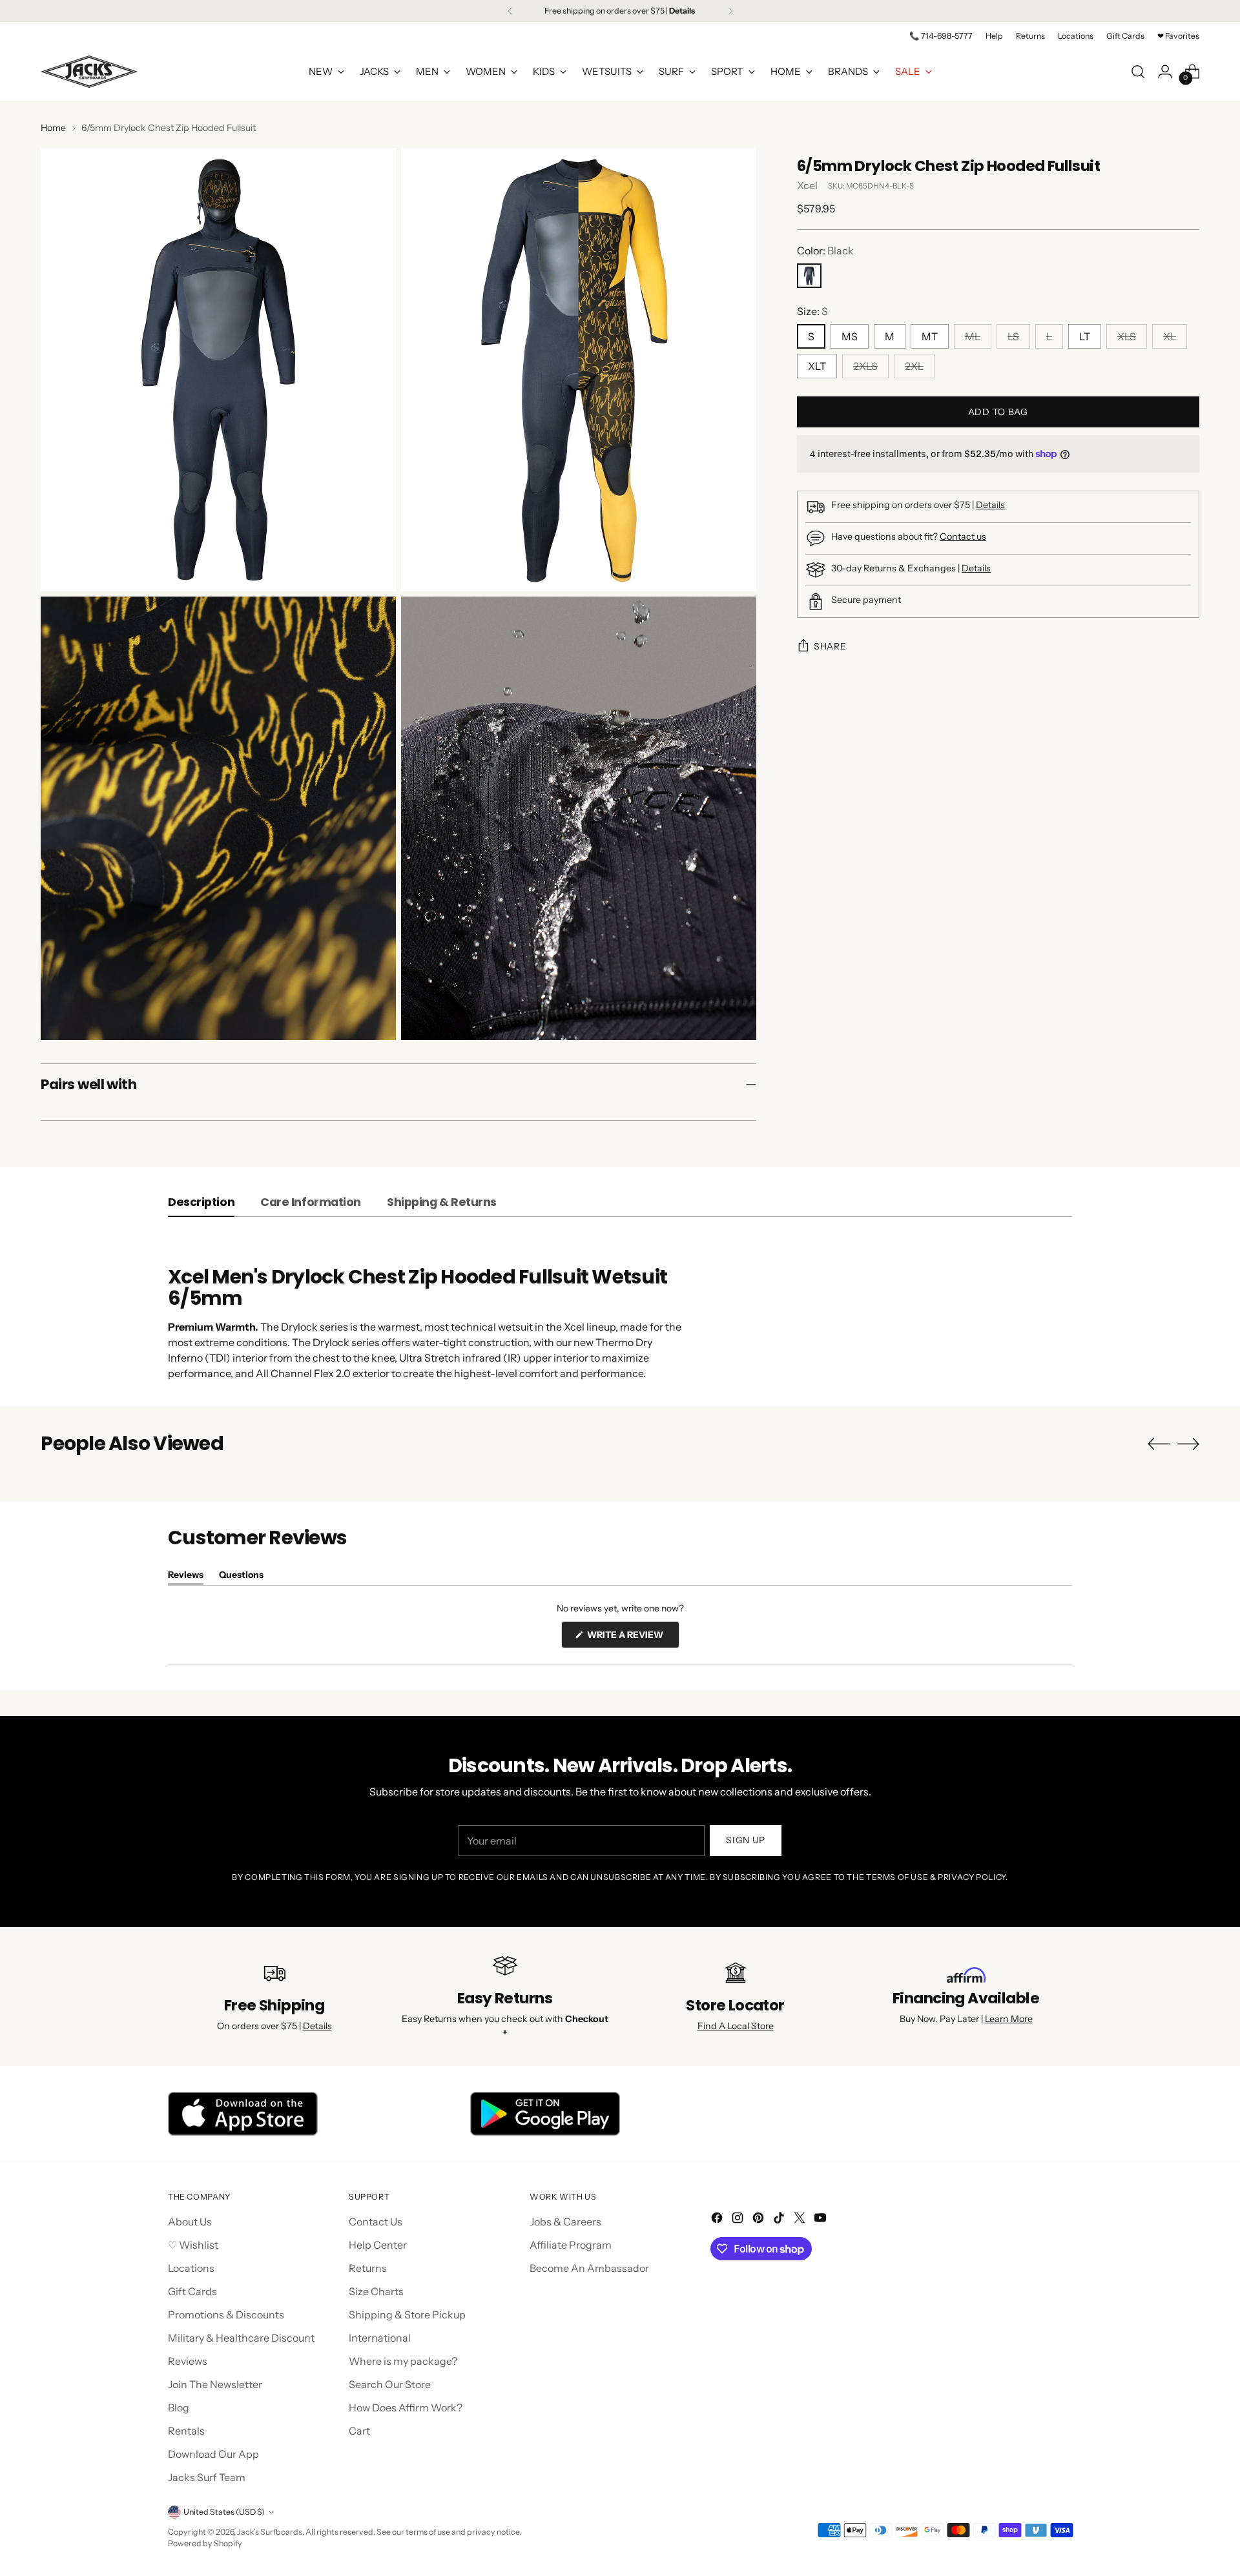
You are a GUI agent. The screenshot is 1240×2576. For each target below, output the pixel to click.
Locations (191, 2268)
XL (1170, 336)
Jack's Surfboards (270, 2532)
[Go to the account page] (1165, 72)
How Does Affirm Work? (406, 2407)
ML (973, 336)
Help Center (378, 2245)
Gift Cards (192, 2291)
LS (1013, 336)
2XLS (865, 366)
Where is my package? (403, 2361)
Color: (825, 250)
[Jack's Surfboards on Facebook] (718, 2220)
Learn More (1009, 2019)
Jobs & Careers (565, 2222)
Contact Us (376, 2222)
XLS (1127, 336)
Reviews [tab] (186, 1577)
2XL (914, 366)
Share (830, 646)
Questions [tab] (241, 1577)
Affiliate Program (571, 2245)
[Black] (809, 276)
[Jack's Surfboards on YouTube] (821, 2220)
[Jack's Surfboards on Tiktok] (780, 2220)
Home (53, 128)
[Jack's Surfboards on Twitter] (801, 2220)
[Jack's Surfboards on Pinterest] (759, 2220)
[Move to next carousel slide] (1188, 1444)
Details (990, 505)
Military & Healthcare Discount (241, 2338)
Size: (812, 311)
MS (850, 336)
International (380, 2338)
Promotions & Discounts (226, 2315)
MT (930, 336)
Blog (179, 2407)
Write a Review (632, 1638)
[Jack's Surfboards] (89, 72)
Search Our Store (390, 2384)
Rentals (186, 2431)
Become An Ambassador (589, 2268)
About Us (190, 2222)
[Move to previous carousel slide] (1159, 1444)
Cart (359, 2431)
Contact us (963, 537)
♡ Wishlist (193, 2245)
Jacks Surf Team (207, 2477)
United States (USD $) (224, 2512)
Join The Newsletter (215, 2384)
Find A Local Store (736, 2026)
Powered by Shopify (205, 2543)
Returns (368, 2268)
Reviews (188, 2361)
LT (1085, 336)
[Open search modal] (1138, 72)
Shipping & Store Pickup (407, 2315)
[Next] (730, 11)
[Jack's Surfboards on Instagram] (739, 2220)
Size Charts (376, 2291)
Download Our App (213, 2454)
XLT (817, 366)
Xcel (807, 185)
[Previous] (510, 11)
